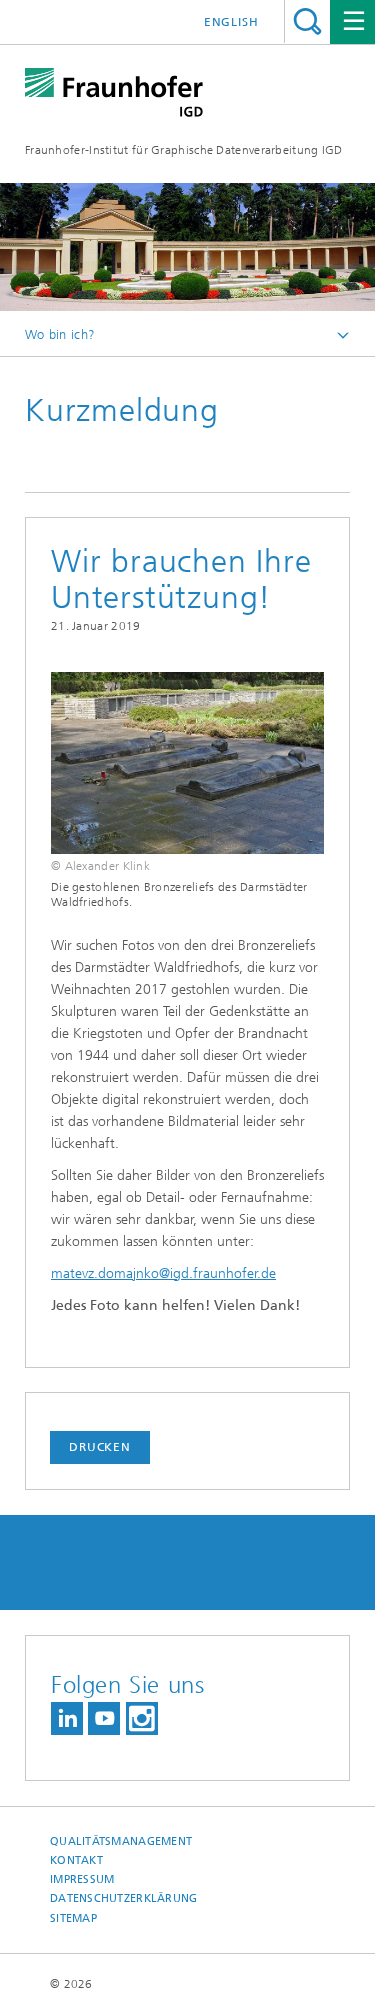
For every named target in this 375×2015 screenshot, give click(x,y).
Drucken (100, 1447)
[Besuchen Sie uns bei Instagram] (142, 1718)
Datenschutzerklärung (124, 1898)
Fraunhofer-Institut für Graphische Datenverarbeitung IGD (184, 150)
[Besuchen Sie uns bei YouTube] (104, 1718)
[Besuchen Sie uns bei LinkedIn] (67, 1718)
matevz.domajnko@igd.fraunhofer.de (163, 1273)
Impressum (82, 1879)
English (231, 22)
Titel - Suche (307, 21)
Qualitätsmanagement (121, 1841)
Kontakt (76, 1860)
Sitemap (73, 1918)
